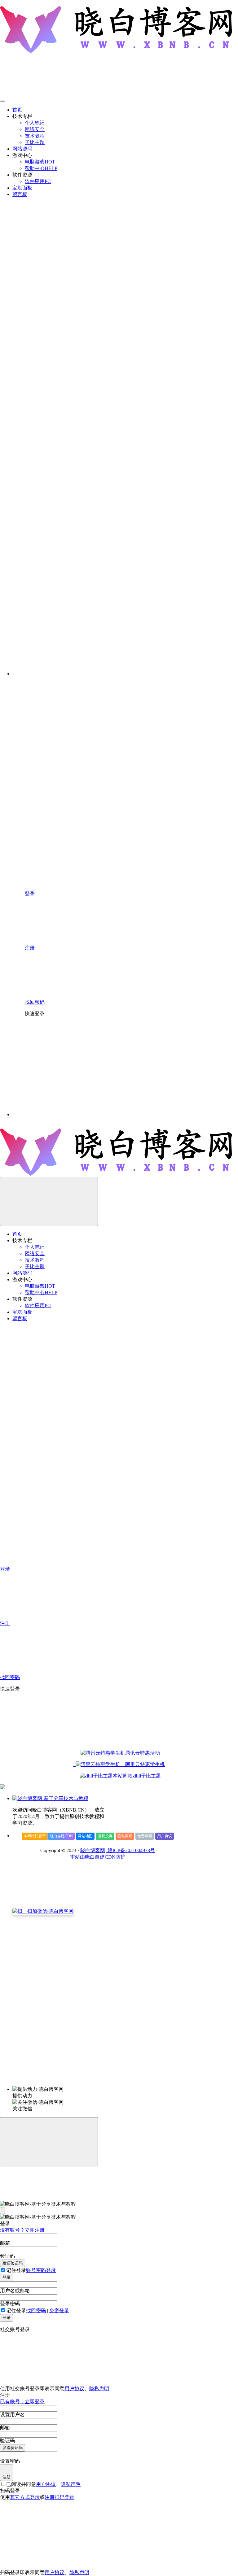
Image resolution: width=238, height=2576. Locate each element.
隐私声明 (125, 1836)
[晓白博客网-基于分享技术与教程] (50, 1798)
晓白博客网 (93, 1850)
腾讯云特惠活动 (143, 1753)
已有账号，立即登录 (22, 2402)
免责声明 (145, 1836)
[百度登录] (164, 1067)
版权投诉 (105, 1836)
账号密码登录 (41, 2270)
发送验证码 (13, 2263)
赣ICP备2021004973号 (131, 1850)
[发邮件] (98, 2083)
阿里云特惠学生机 (143, 1764)
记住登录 (16, 2270)
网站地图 (85, 1836)
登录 (7, 2277)
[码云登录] (71, 1067)
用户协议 (165, 1836)
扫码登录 (64, 2497)
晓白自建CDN (61, 1836)
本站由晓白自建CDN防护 (98, 1857)
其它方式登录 (25, 2497)
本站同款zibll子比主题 (137, 1776)
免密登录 (59, 2311)
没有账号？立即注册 (22, 2230)
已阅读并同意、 (43, 2484)
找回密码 (36, 2311)
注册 (7, 2477)
